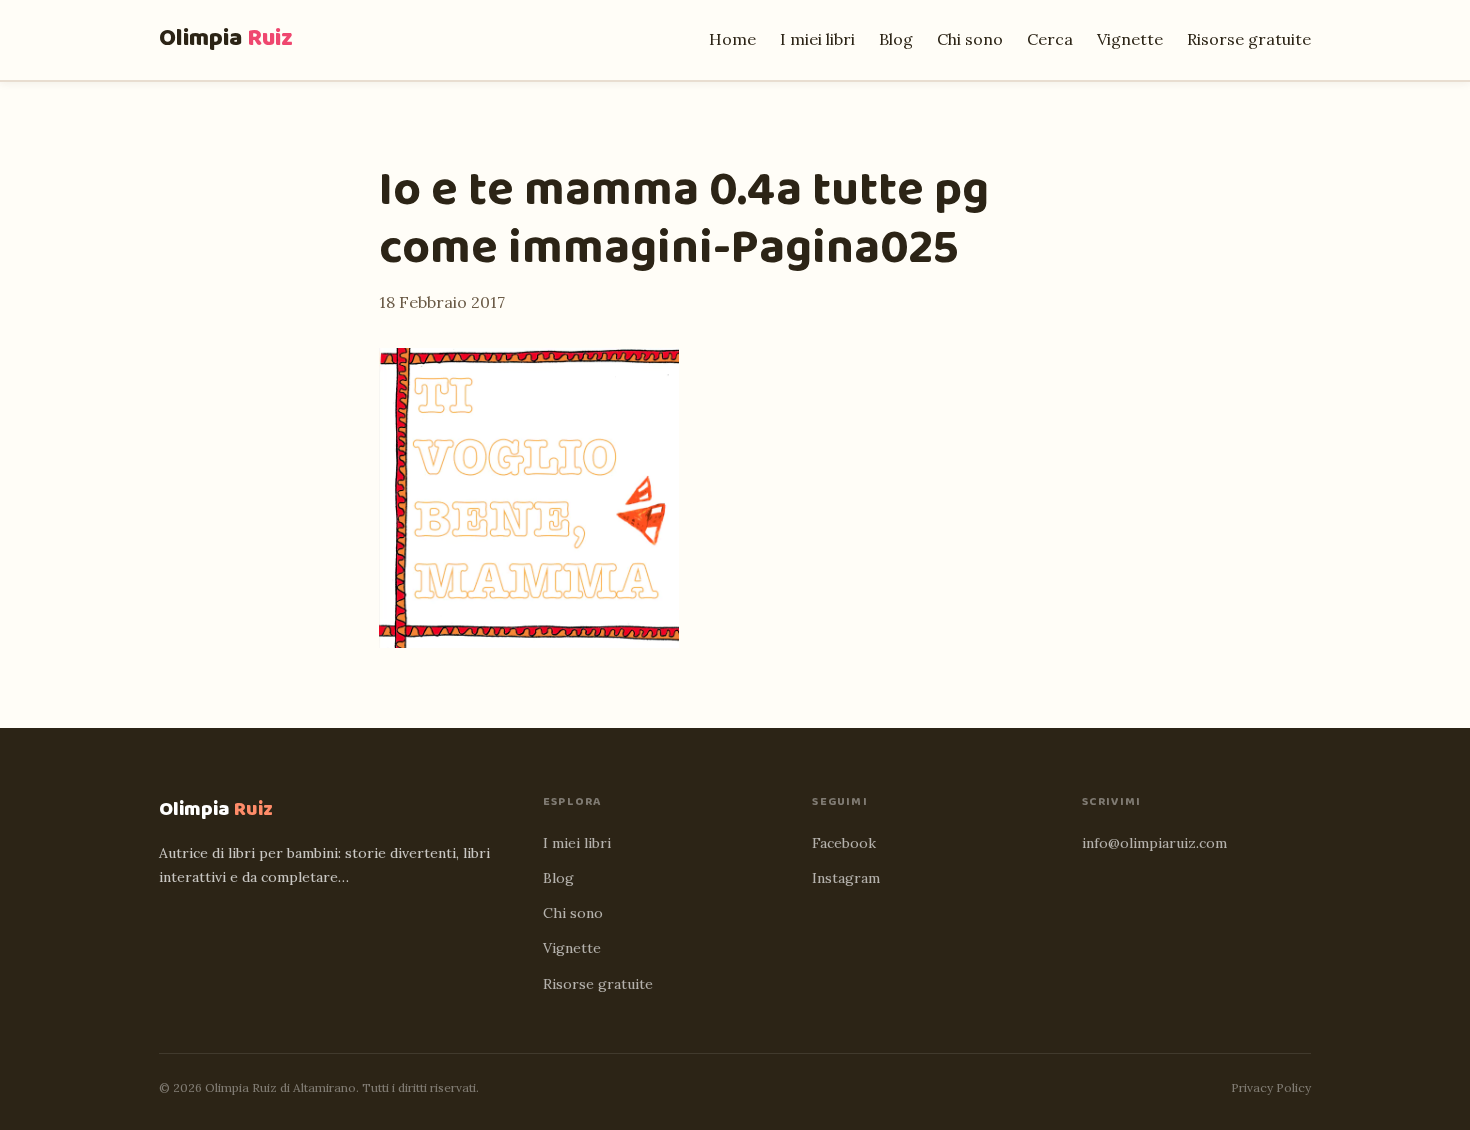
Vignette (1130, 39)
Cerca (1050, 39)
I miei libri (817, 39)
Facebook (844, 843)
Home (732, 39)
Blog (896, 39)
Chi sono (970, 39)
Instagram (846, 878)
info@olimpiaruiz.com (1154, 843)
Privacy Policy (1271, 1087)
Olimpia (226, 38)
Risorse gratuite (1249, 39)
